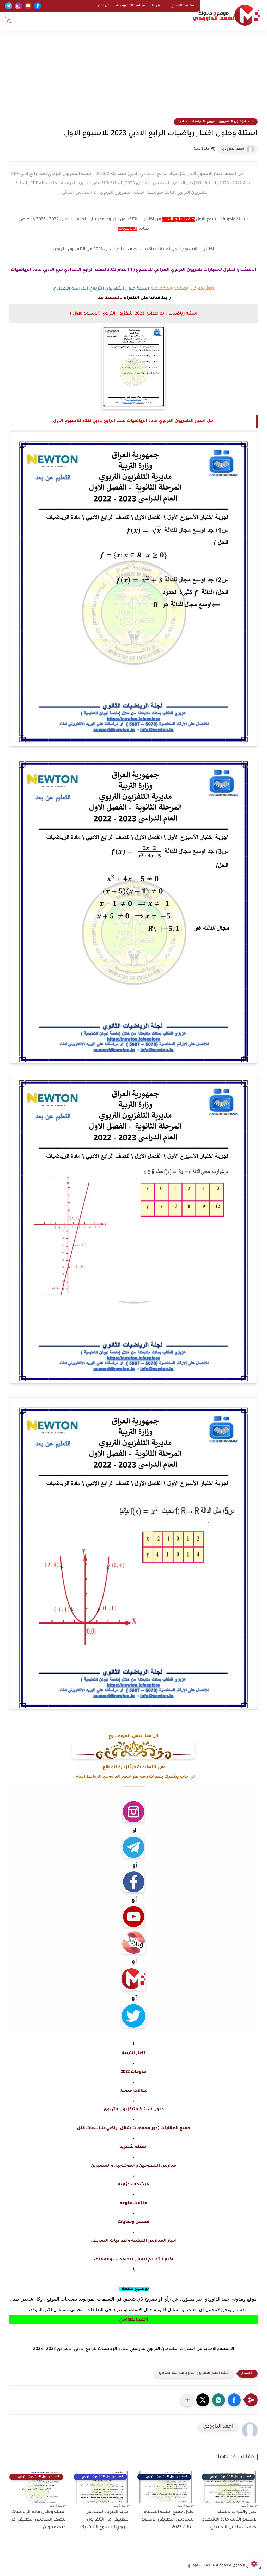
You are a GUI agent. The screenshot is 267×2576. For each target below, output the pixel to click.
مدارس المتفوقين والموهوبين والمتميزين (133, 2166)
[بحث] (9, 21)
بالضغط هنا (110, 298)
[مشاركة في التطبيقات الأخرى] (187, 2400)
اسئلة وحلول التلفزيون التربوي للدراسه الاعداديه (216, 122)
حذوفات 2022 (134, 2072)
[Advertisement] (133, 78)
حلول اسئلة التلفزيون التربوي (134, 2110)
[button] (234, 2400)
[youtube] (28, 6)
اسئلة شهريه (134, 2147)
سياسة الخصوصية (131, 6)
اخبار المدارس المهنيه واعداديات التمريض (134, 2241)
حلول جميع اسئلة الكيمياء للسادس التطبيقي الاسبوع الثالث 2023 (168, 2520)
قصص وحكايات (134, 2222)
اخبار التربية (134, 2053)
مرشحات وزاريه (133, 2185)
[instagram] (18, 6)
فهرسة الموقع (183, 6)
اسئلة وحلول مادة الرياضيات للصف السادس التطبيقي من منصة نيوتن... (38, 2520)
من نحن (104, 6)
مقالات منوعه (134, 2091)
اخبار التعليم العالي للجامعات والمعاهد (134, 2260)
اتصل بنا (158, 6)
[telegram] (9, 6)
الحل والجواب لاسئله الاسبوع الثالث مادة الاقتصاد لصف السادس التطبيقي (230, 2520)
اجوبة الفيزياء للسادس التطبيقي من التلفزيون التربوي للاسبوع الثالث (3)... (103, 2520)
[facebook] (38, 6)
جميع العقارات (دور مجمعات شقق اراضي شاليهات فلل (134, 2128)
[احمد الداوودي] (227, 15)
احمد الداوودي (233, 149)
